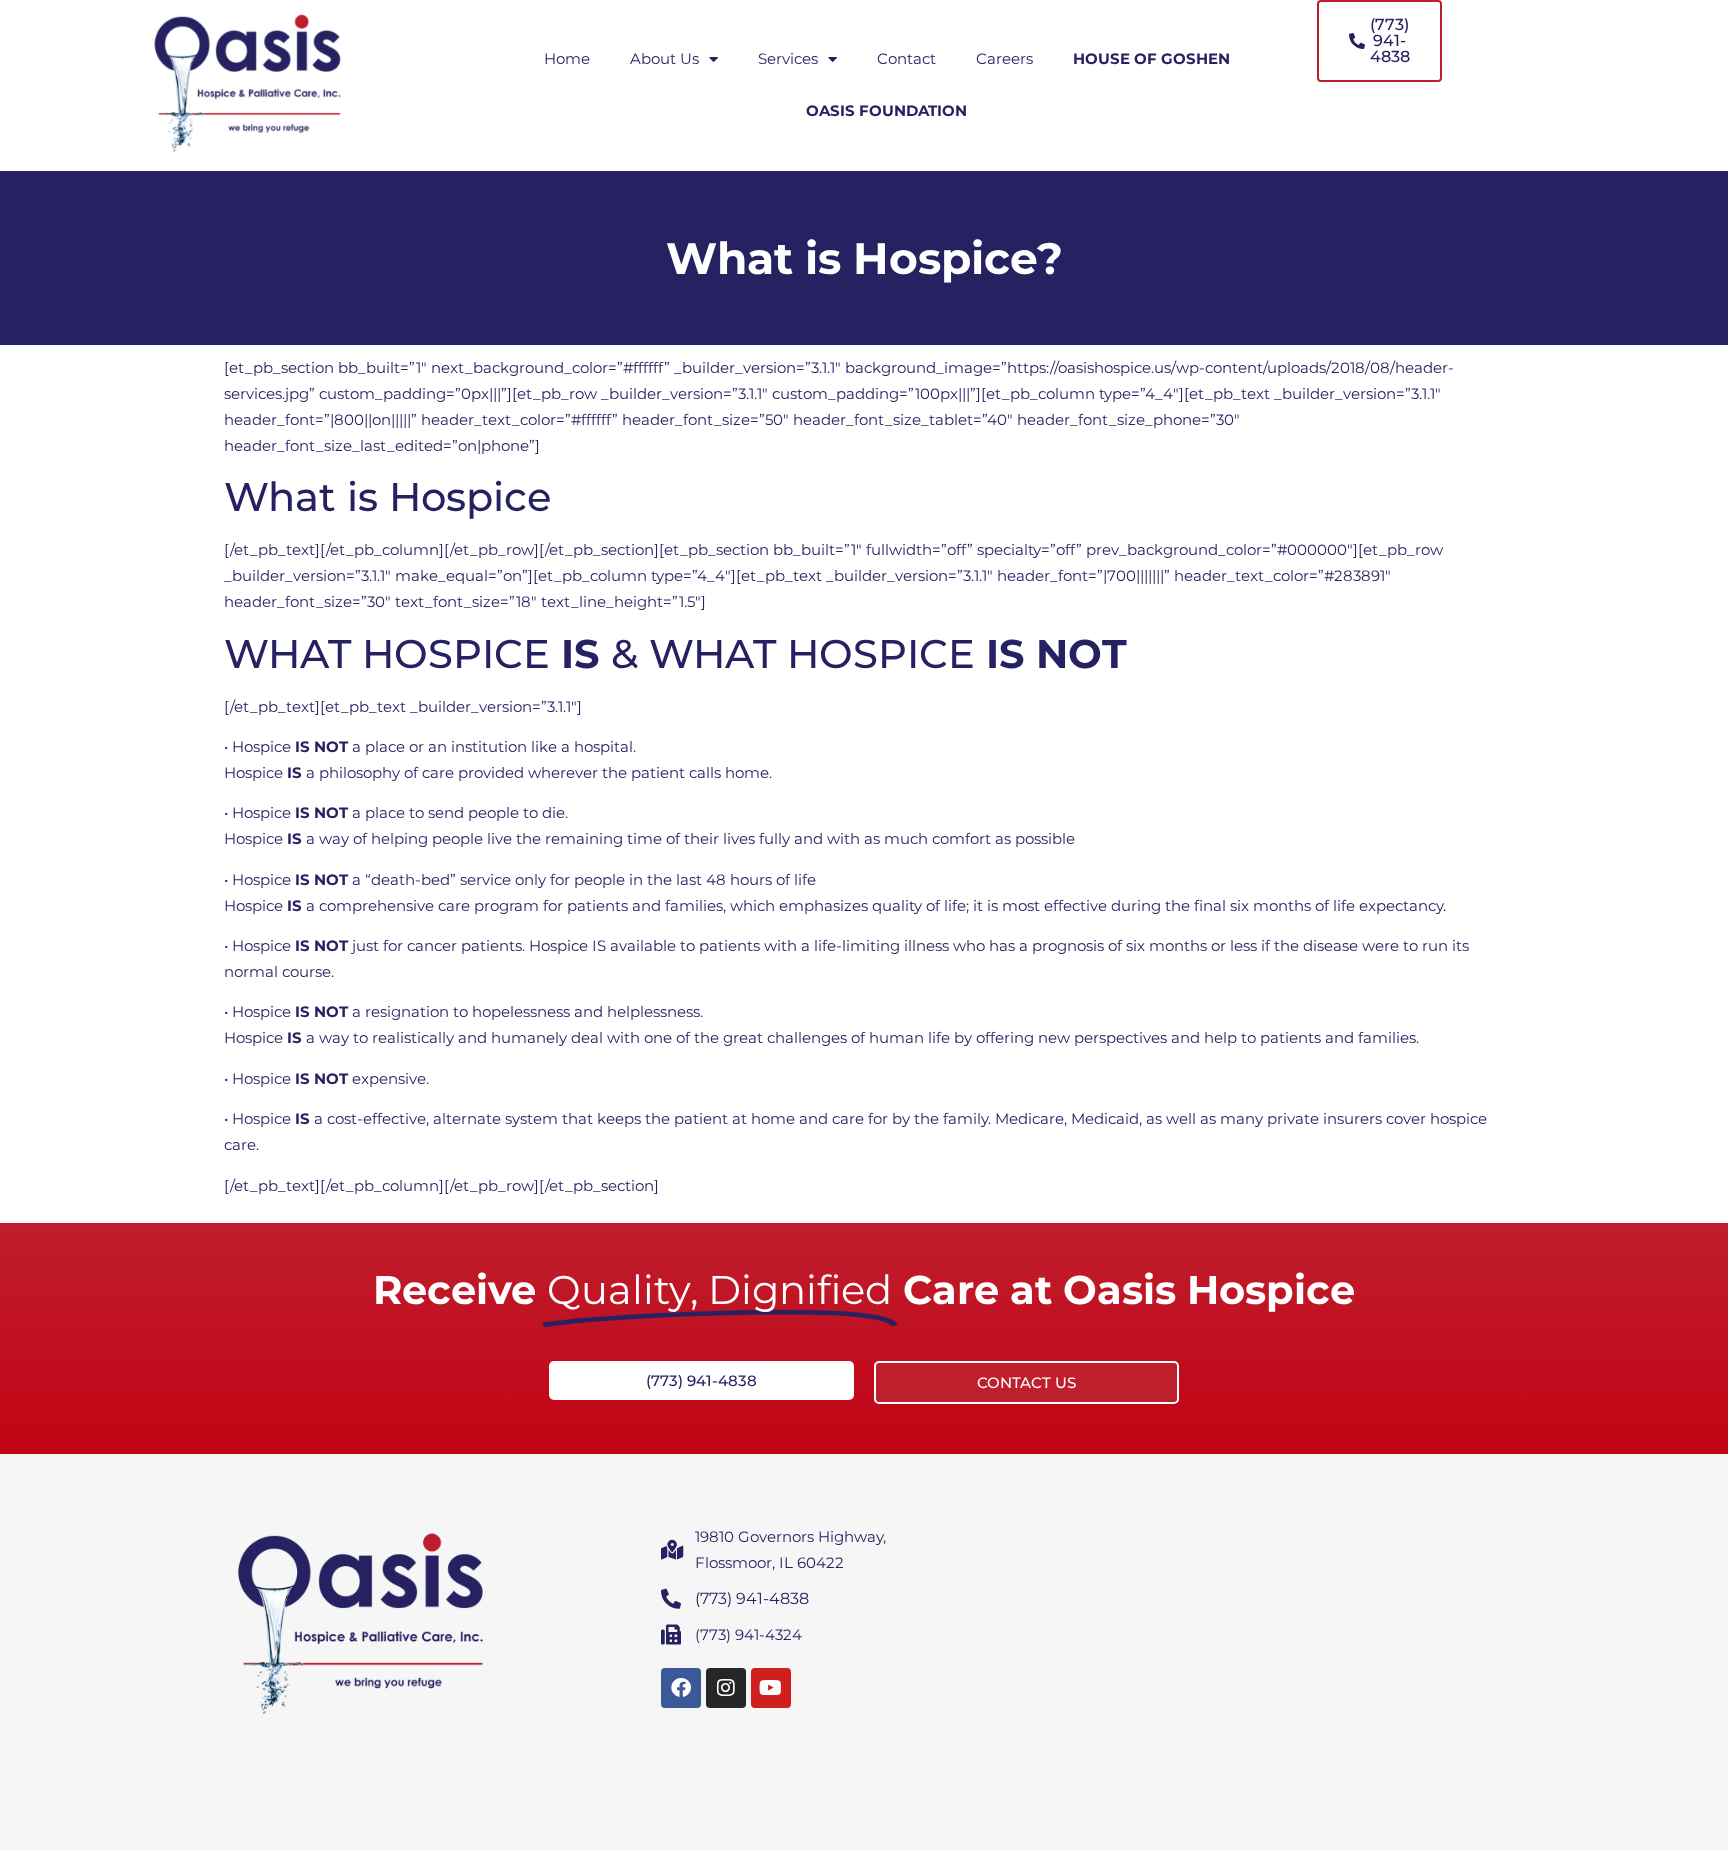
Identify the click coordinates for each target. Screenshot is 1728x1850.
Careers (1004, 58)
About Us (664, 58)
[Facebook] (681, 1688)
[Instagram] (726, 1688)
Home (567, 58)
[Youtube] (771, 1688)
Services (788, 58)
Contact (906, 58)
